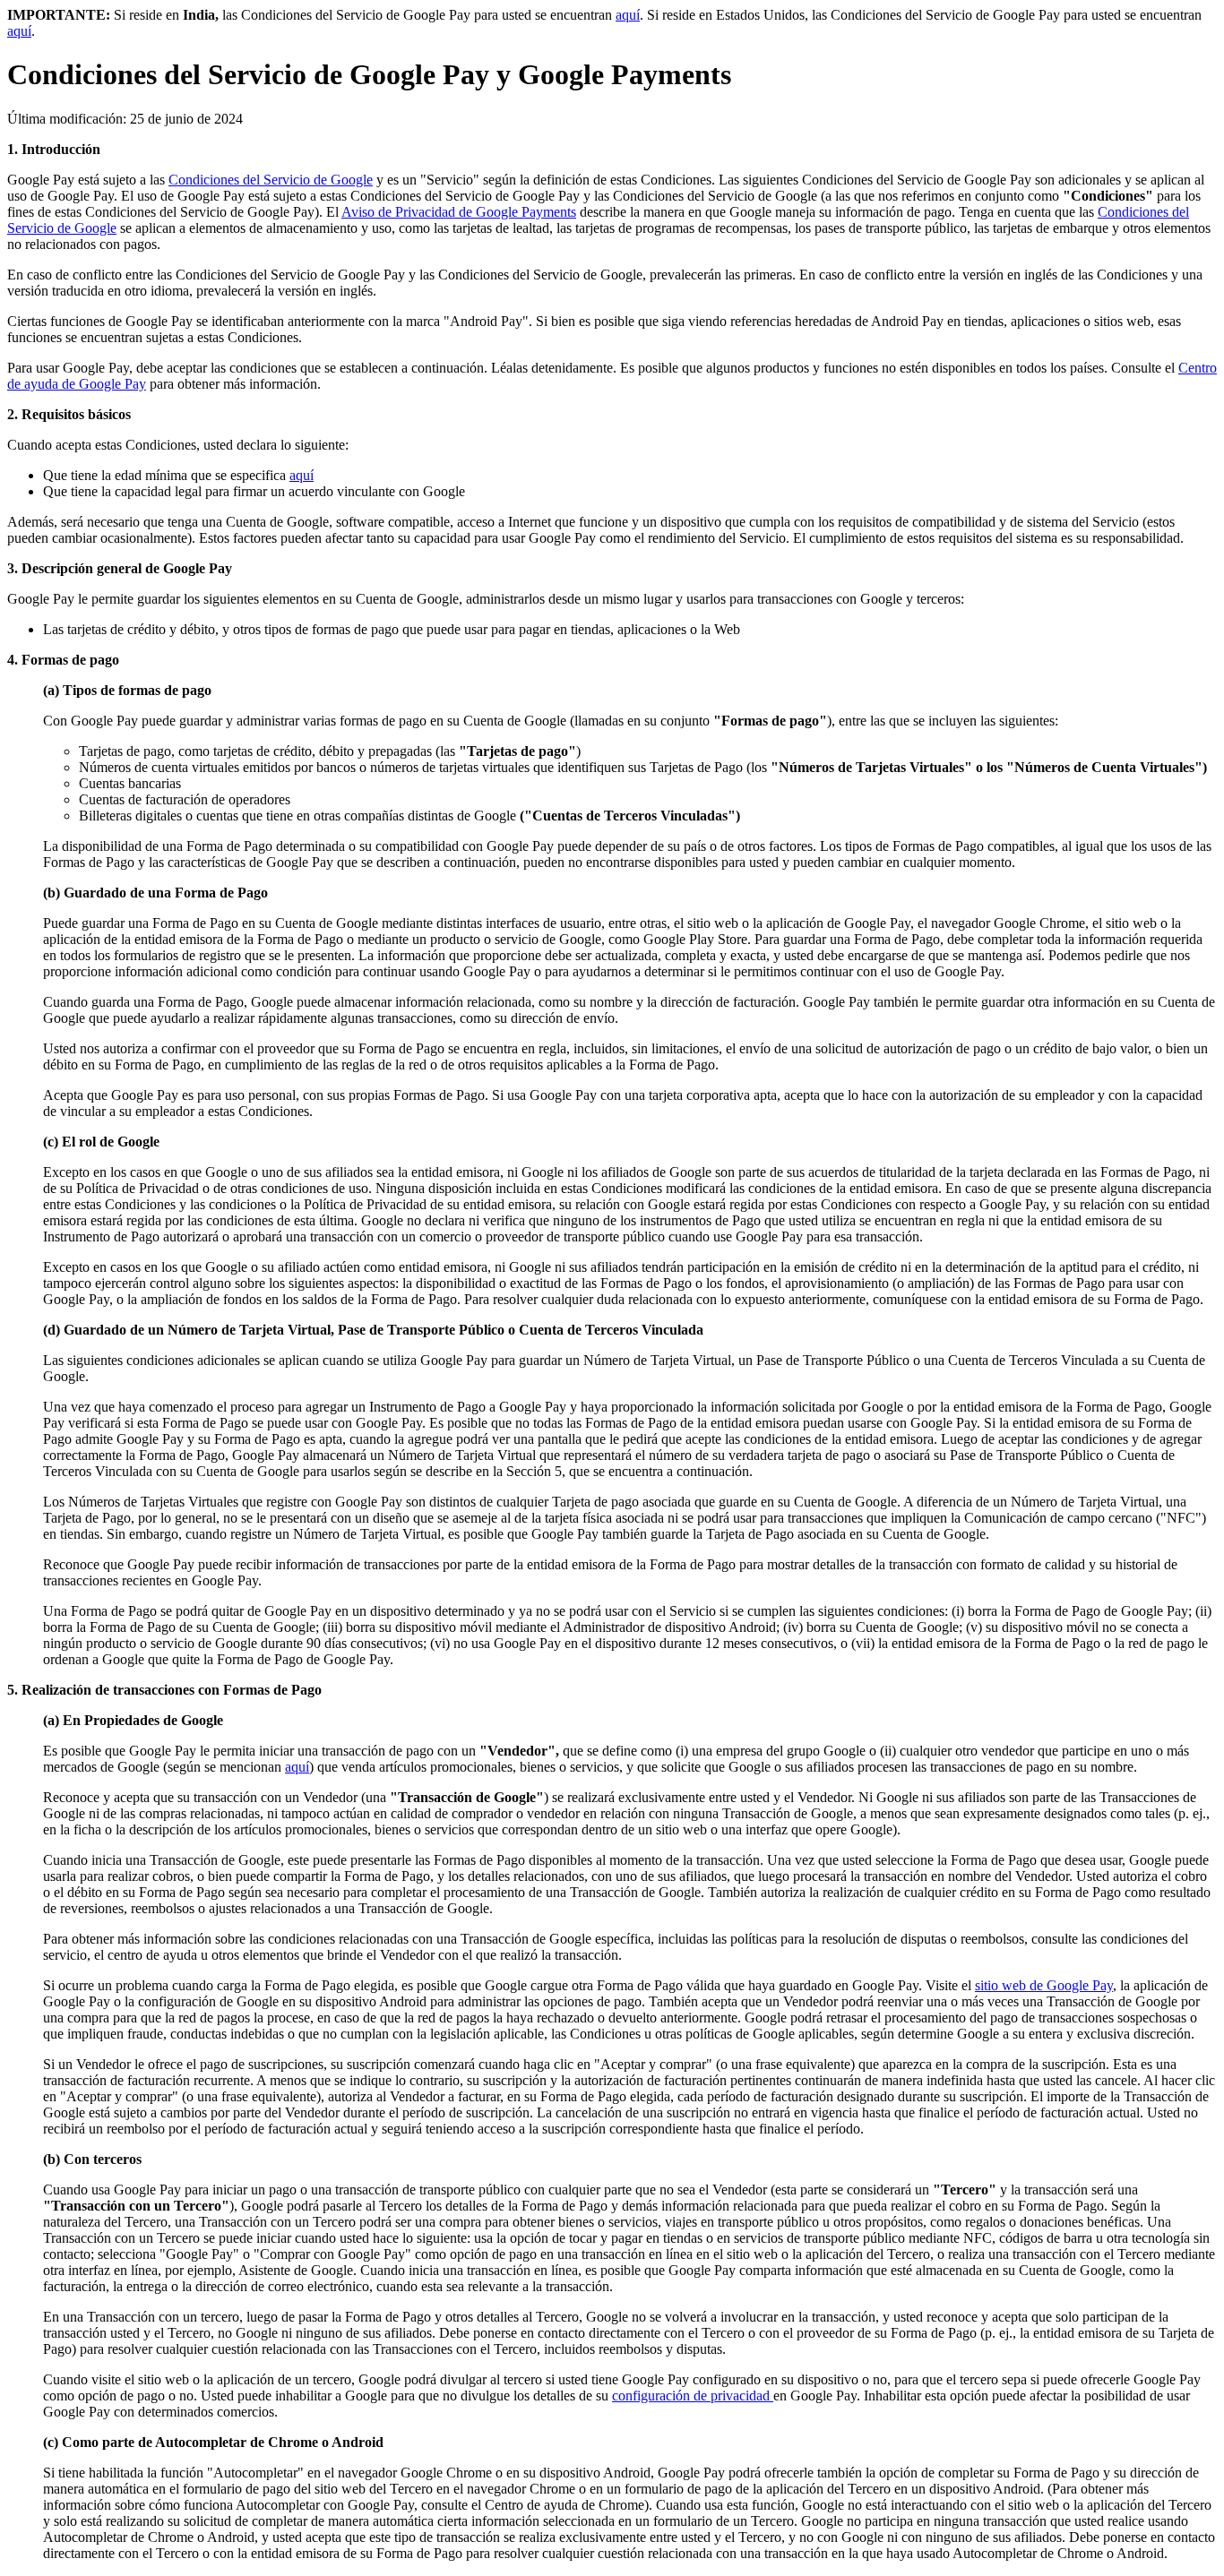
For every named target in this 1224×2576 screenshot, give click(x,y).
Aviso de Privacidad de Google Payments (459, 212)
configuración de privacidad (693, 2396)
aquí (628, 15)
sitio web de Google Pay (1044, 1985)
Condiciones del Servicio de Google (271, 180)
